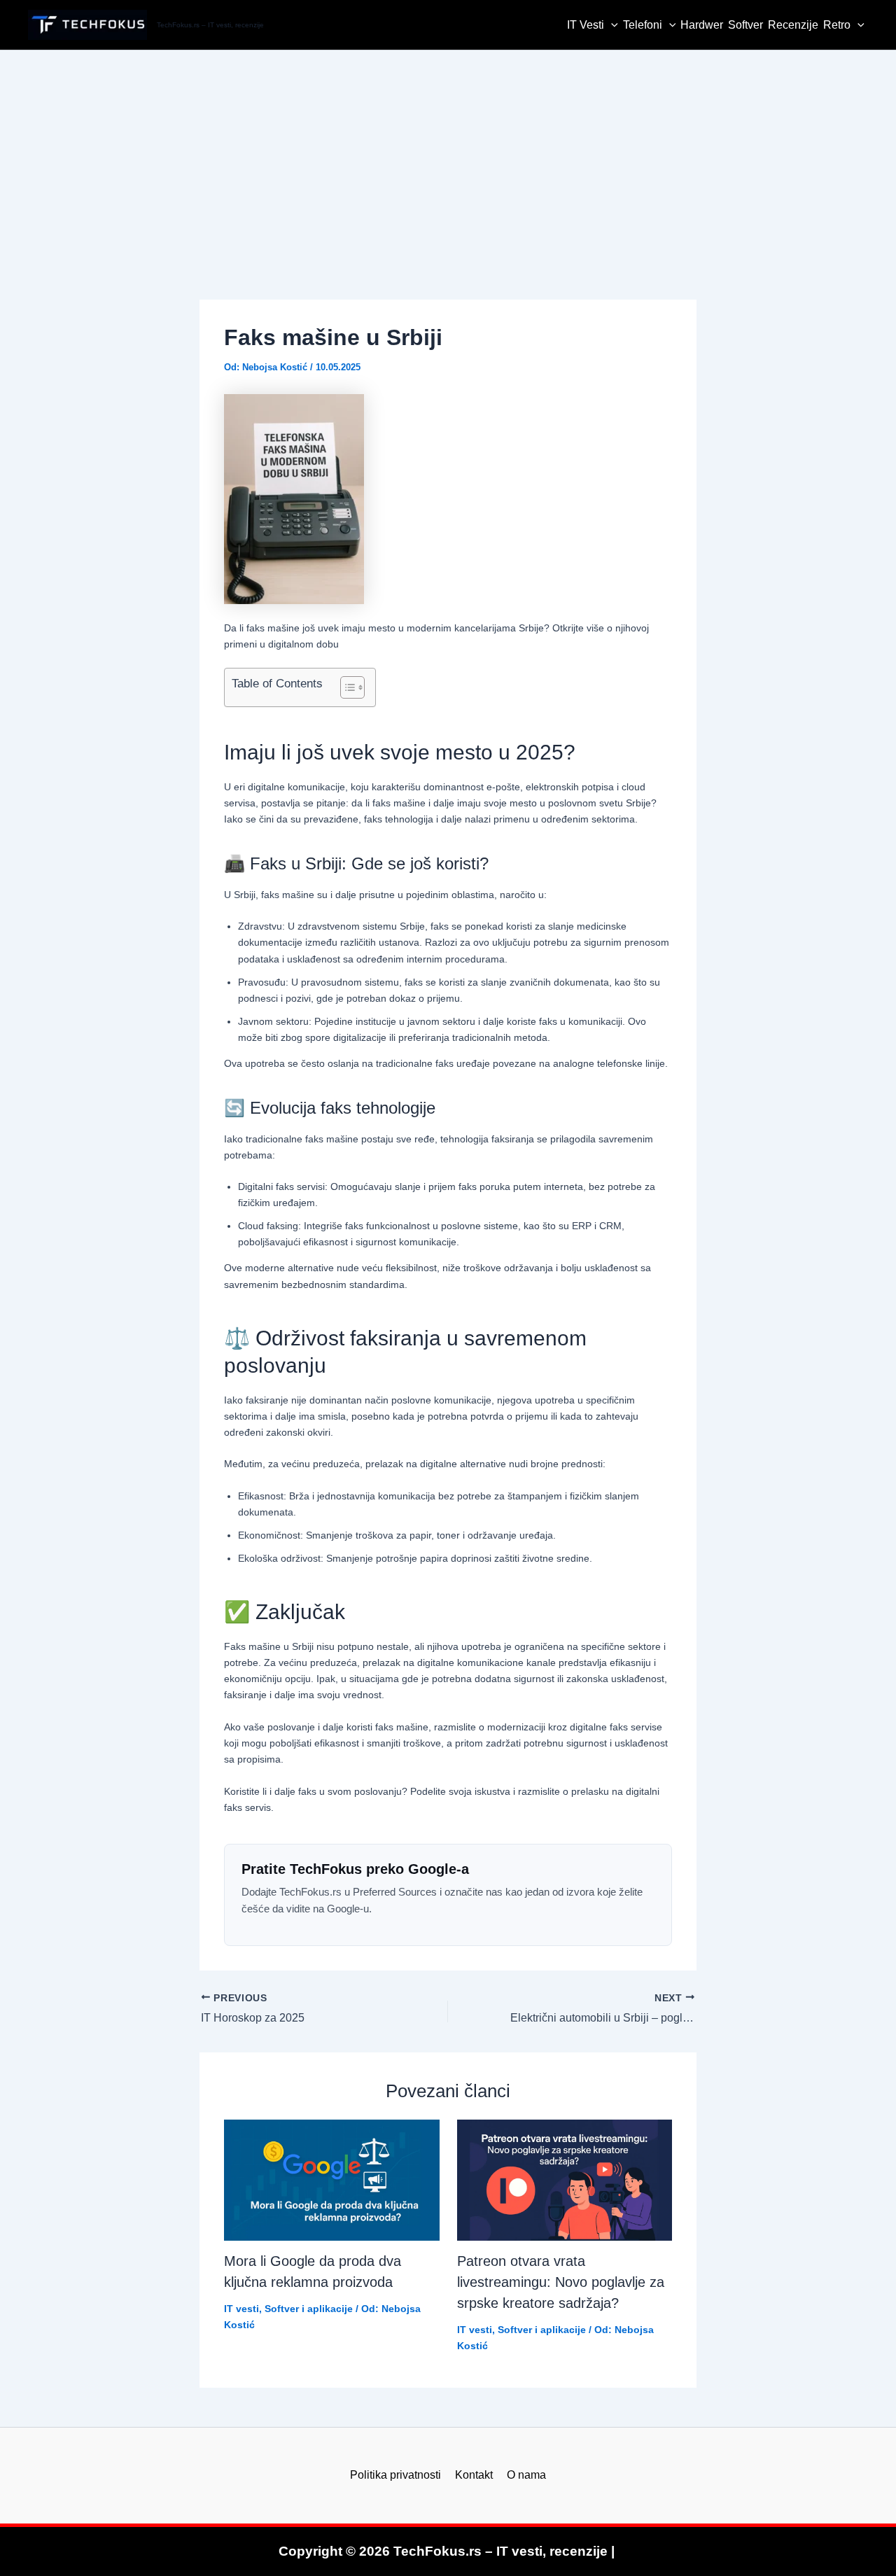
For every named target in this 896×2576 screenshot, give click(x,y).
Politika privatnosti (395, 2475)
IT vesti (241, 2309)
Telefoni (643, 25)
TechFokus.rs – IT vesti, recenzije (210, 25)
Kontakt (474, 2475)
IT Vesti (586, 25)
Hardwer (702, 25)
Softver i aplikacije (309, 2309)
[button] (611, 25)
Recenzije (793, 25)
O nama (526, 2475)
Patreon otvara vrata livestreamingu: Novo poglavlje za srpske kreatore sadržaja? (561, 2282)
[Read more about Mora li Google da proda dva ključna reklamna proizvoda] (332, 2180)
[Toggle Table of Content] (345, 687)
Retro (837, 25)
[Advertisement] (448, 155)
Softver (745, 25)
